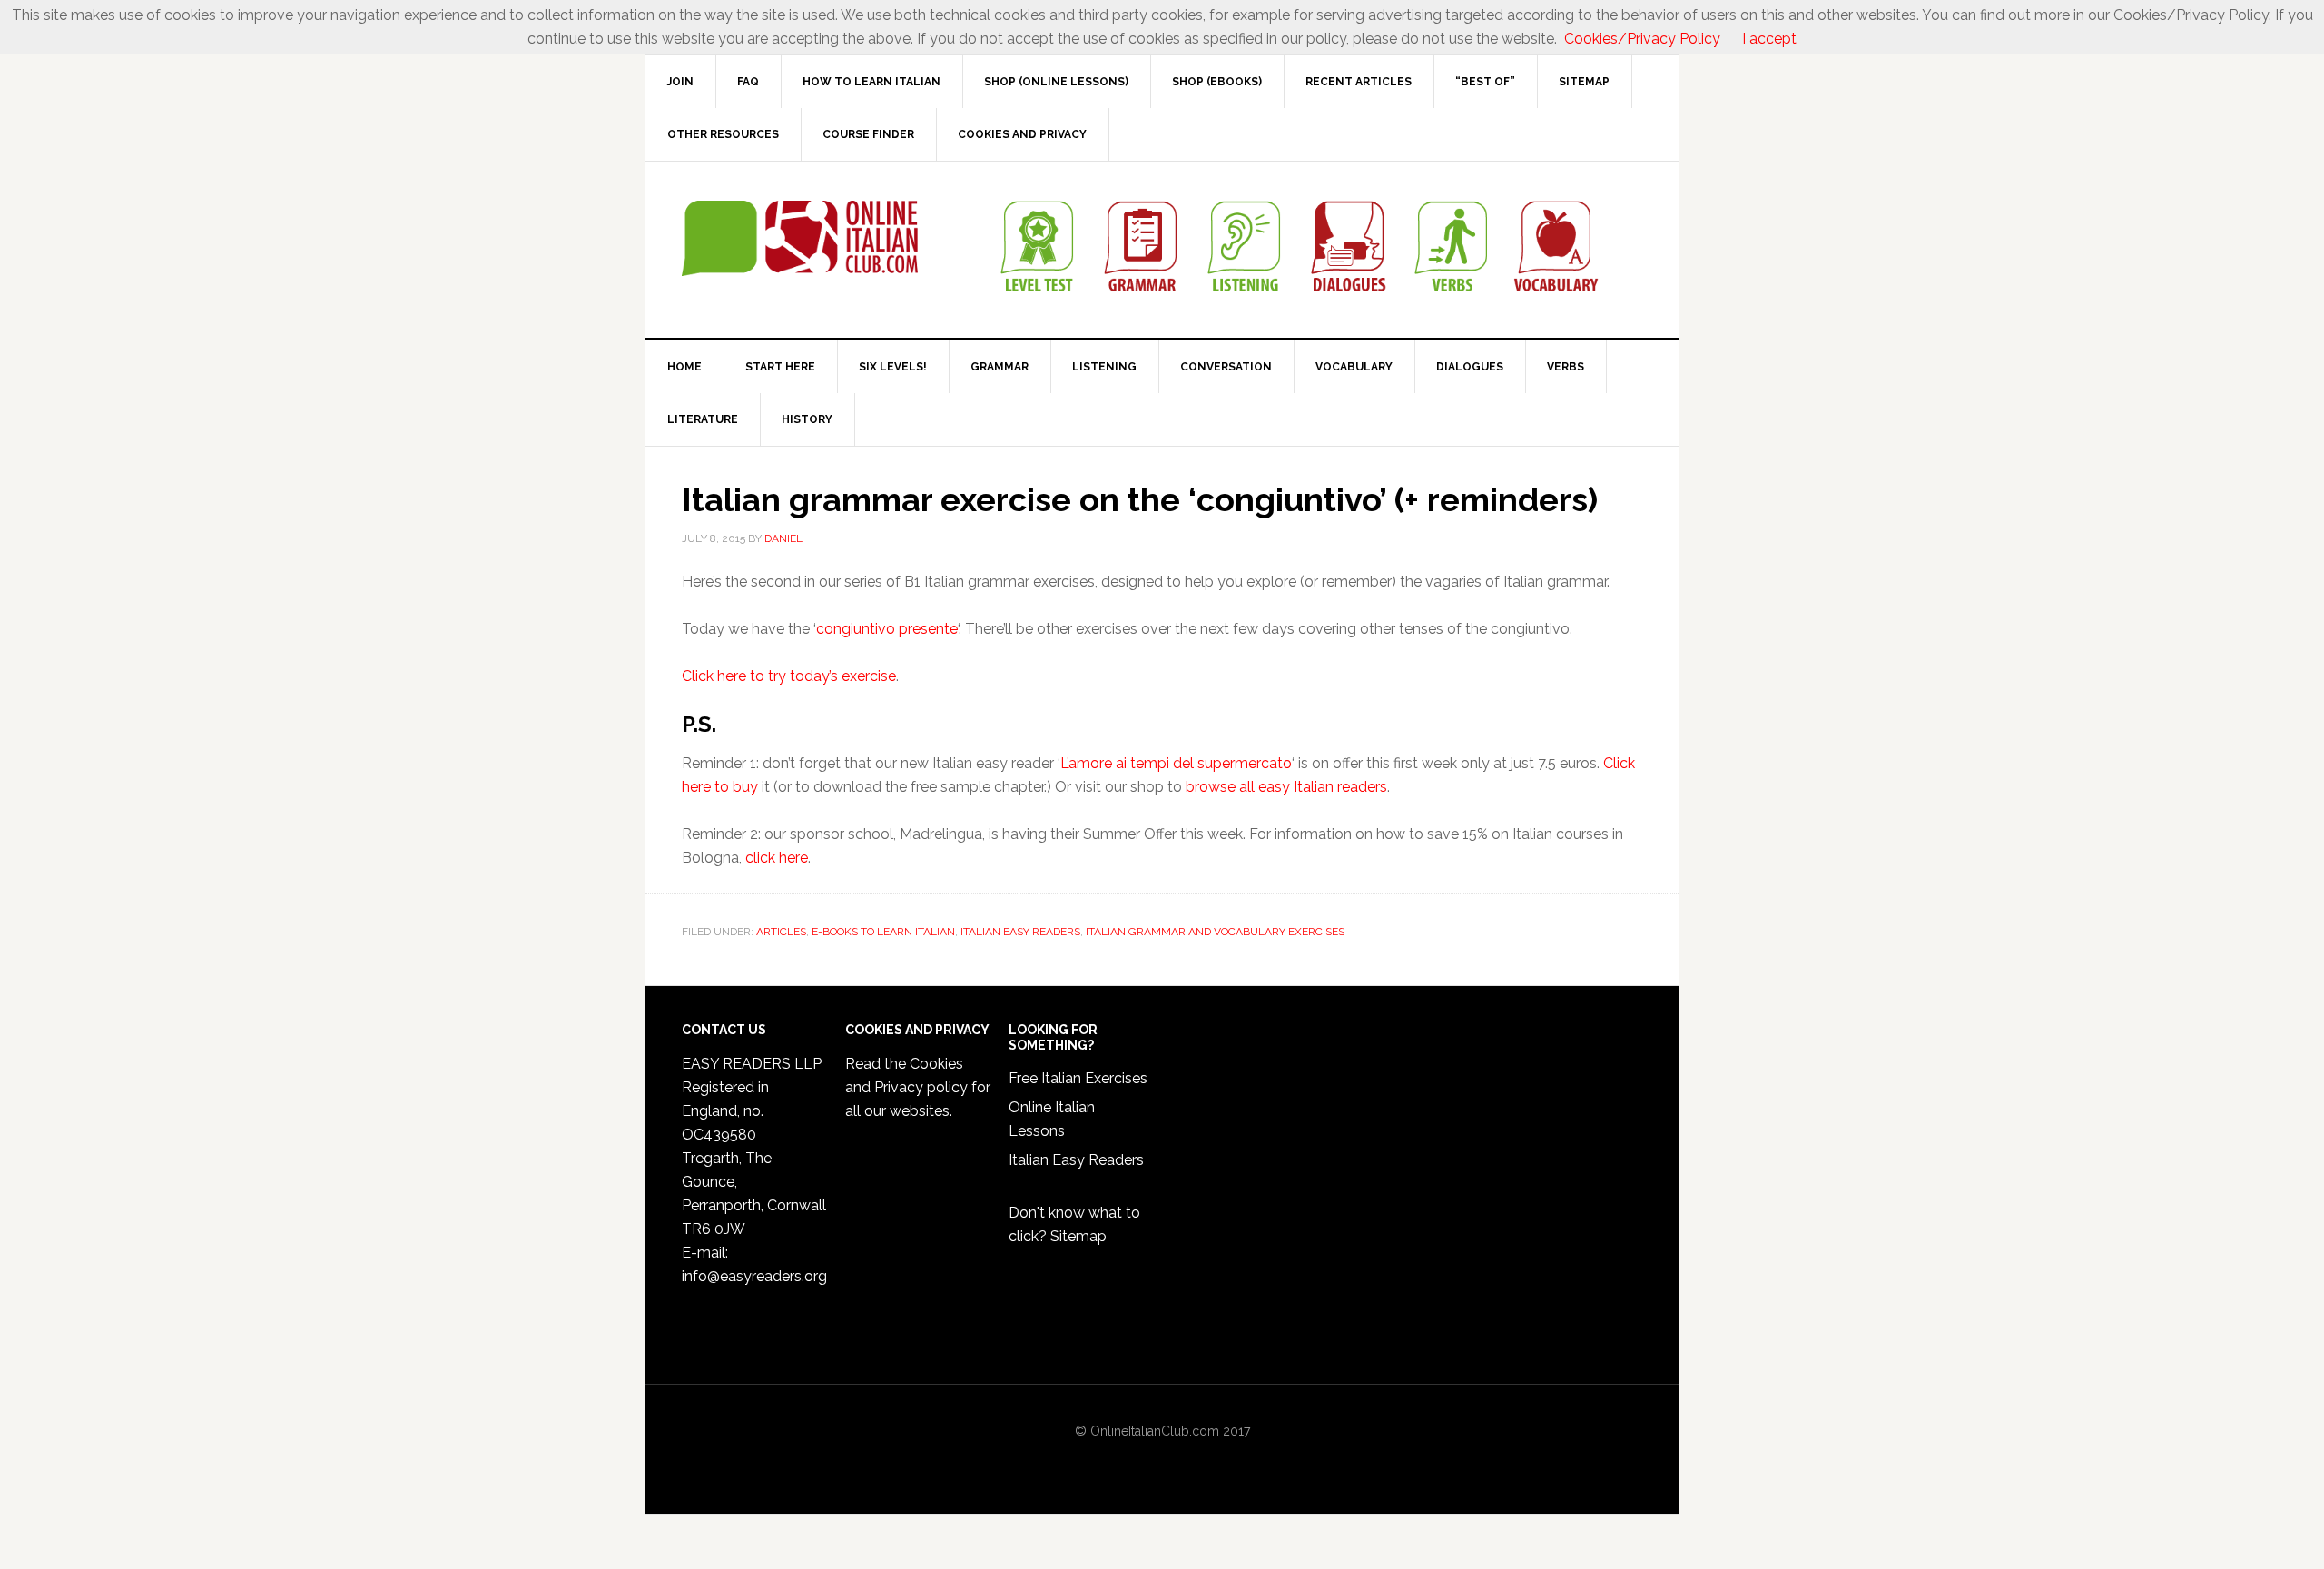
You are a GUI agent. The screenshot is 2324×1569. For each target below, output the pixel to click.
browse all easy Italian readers (1286, 787)
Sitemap (1078, 1236)
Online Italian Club (800, 239)
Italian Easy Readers (1076, 1160)
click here (777, 858)
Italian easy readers (1020, 932)
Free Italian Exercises (1078, 1078)
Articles (781, 932)
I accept (1769, 39)
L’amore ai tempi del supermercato (1176, 763)
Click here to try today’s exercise (789, 676)
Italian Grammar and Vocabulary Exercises (1215, 932)
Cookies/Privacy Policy (1642, 39)
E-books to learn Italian (883, 932)
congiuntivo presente (887, 629)
